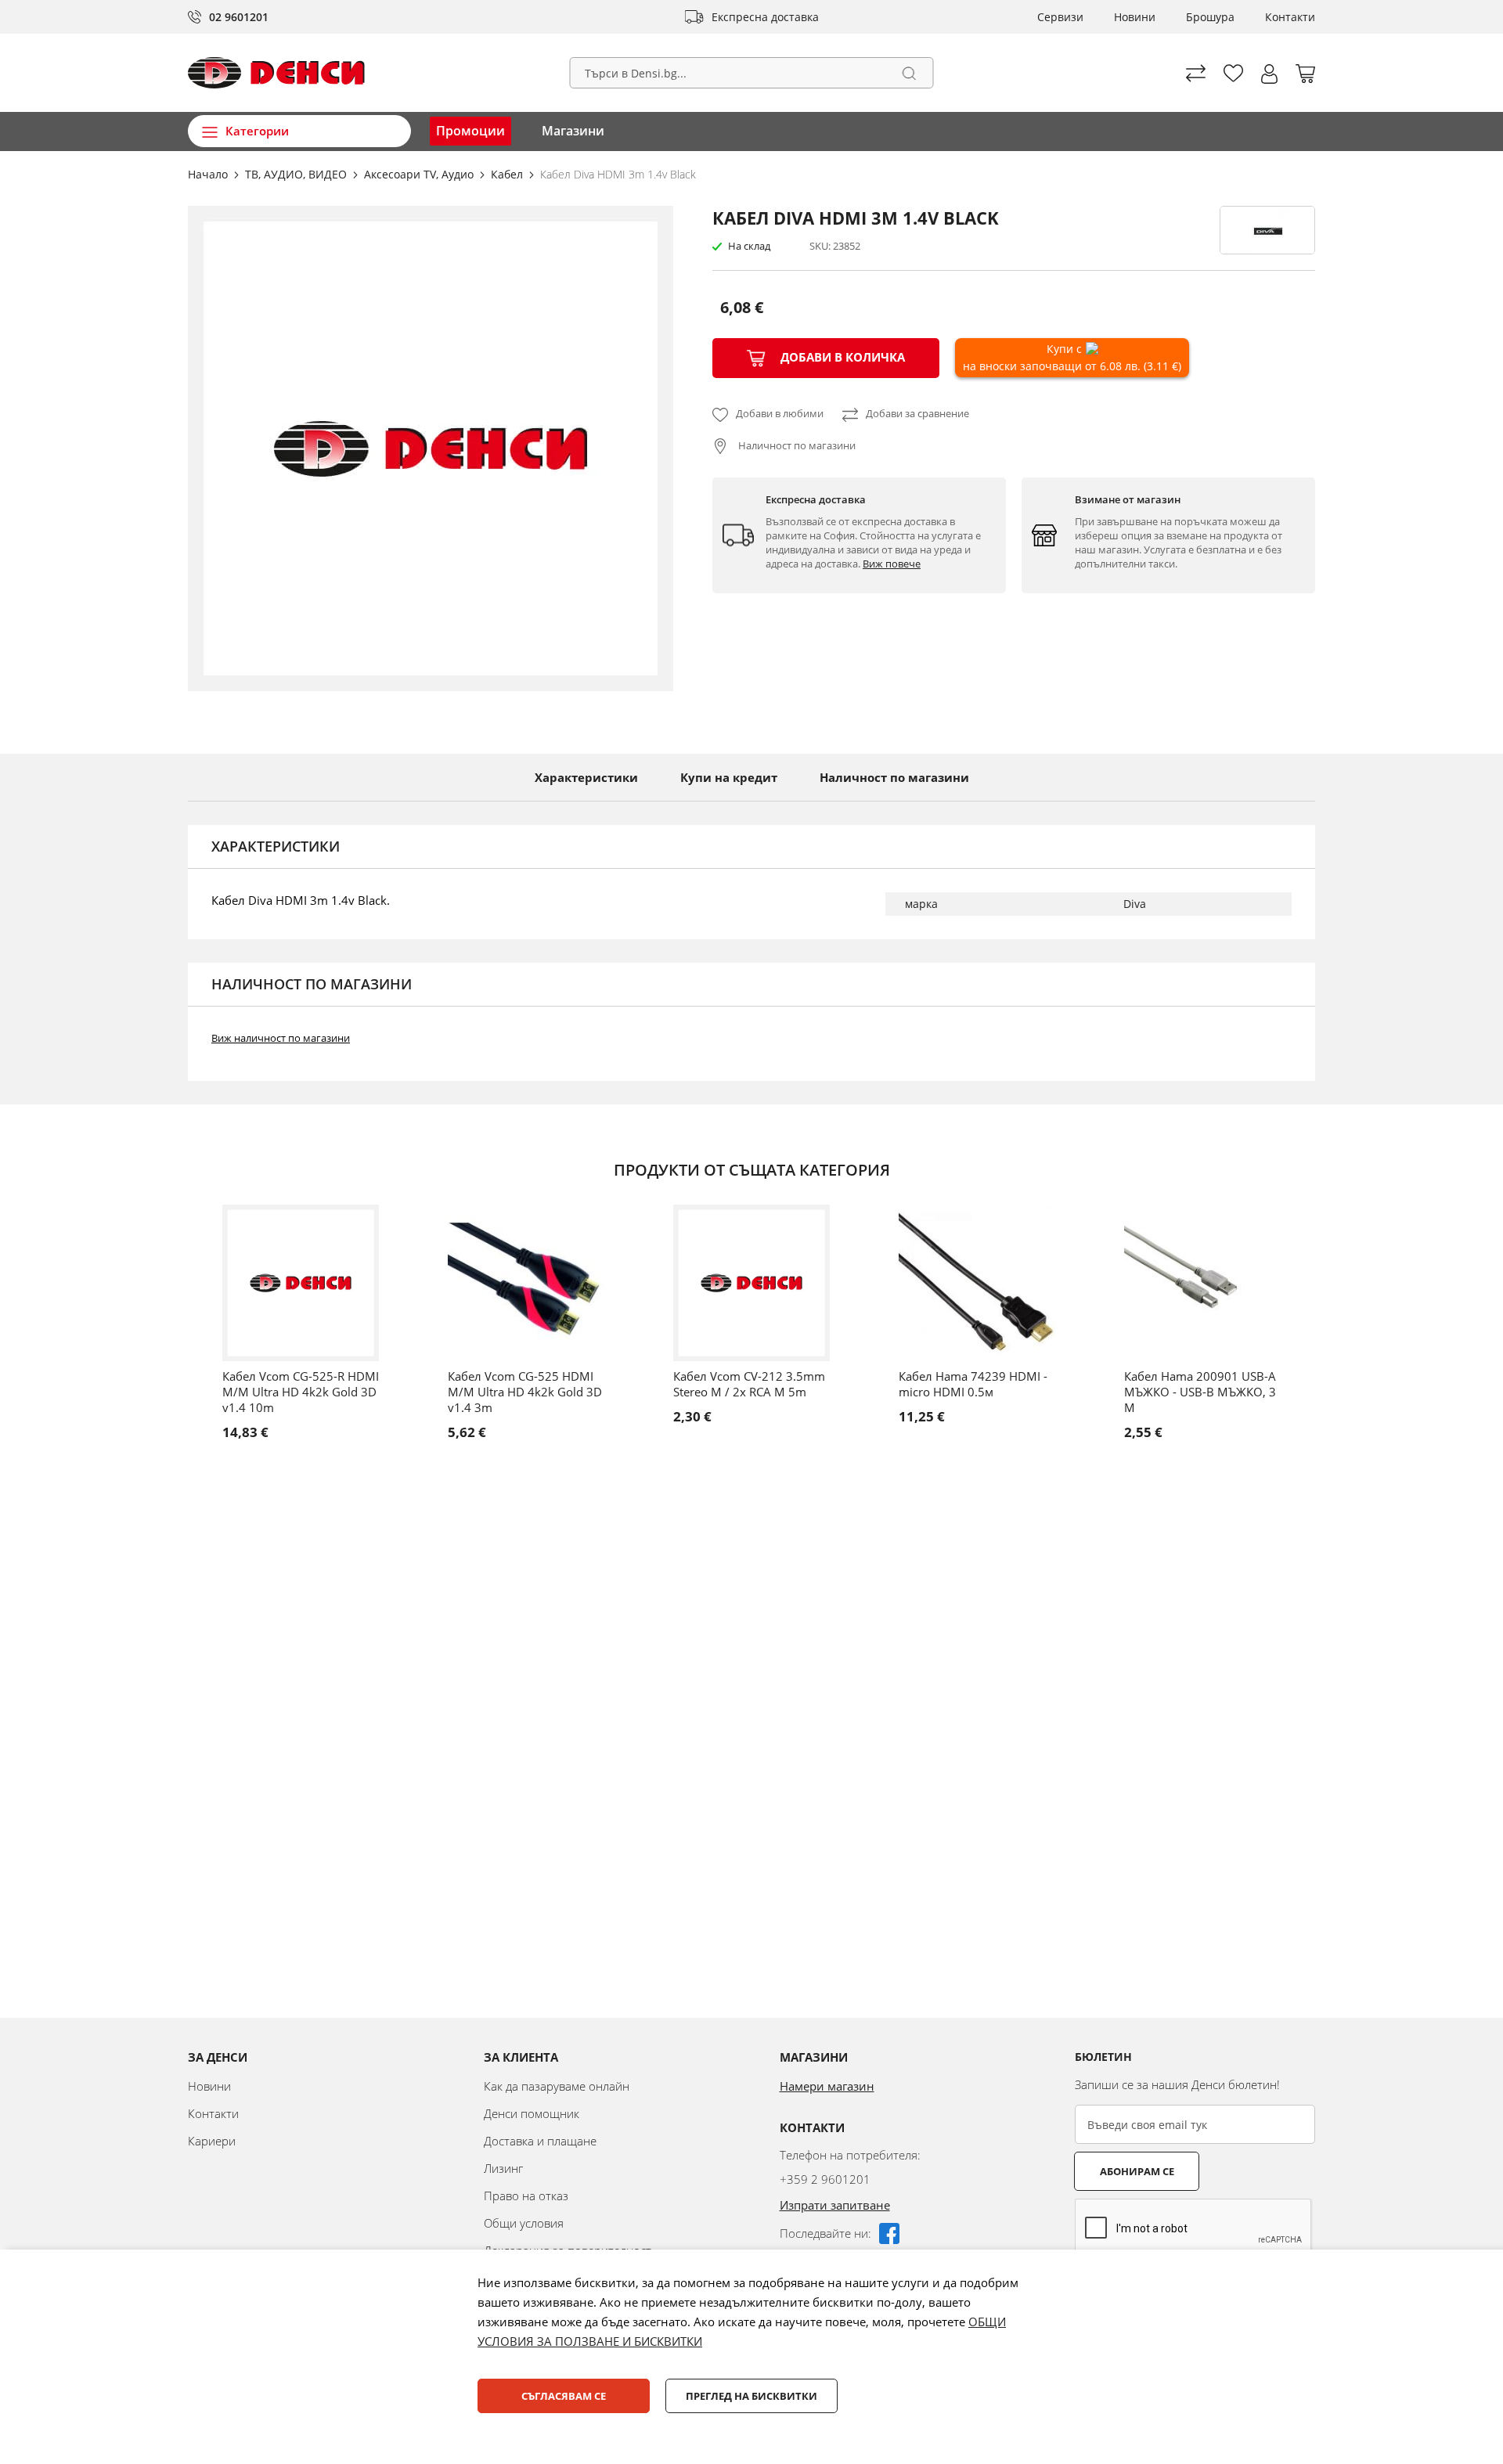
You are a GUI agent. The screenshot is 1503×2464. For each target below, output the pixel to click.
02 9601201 (239, 17)
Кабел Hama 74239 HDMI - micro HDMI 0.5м (973, 1384)
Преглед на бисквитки (751, 2396)
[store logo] (276, 73)
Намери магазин (827, 2086)
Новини (1135, 17)
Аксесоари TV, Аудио (420, 174)
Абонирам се (1137, 2171)
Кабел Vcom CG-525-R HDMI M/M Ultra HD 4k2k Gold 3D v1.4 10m (301, 1392)
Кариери (212, 2141)
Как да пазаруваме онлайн (557, 2086)
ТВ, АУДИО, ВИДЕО (297, 174)
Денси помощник (532, 2113)
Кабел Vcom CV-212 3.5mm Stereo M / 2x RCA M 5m (749, 1384)
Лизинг (503, 2168)
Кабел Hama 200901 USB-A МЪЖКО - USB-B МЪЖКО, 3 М (1200, 1392)
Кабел (508, 174)
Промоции (470, 131)
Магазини (573, 131)
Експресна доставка (765, 17)
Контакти (1290, 17)
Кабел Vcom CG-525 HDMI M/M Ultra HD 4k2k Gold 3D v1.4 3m (525, 1392)
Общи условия (524, 2223)
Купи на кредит (729, 777)
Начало (209, 174)
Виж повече (892, 564)
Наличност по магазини (796, 445)
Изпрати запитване (835, 2205)
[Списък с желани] (1233, 73)
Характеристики (586, 777)
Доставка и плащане (540, 2141)
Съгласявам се (564, 2396)
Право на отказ (526, 2196)
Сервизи (1060, 17)
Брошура (1210, 17)
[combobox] (752, 73)
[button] (1269, 74)
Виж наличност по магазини (281, 1038)
